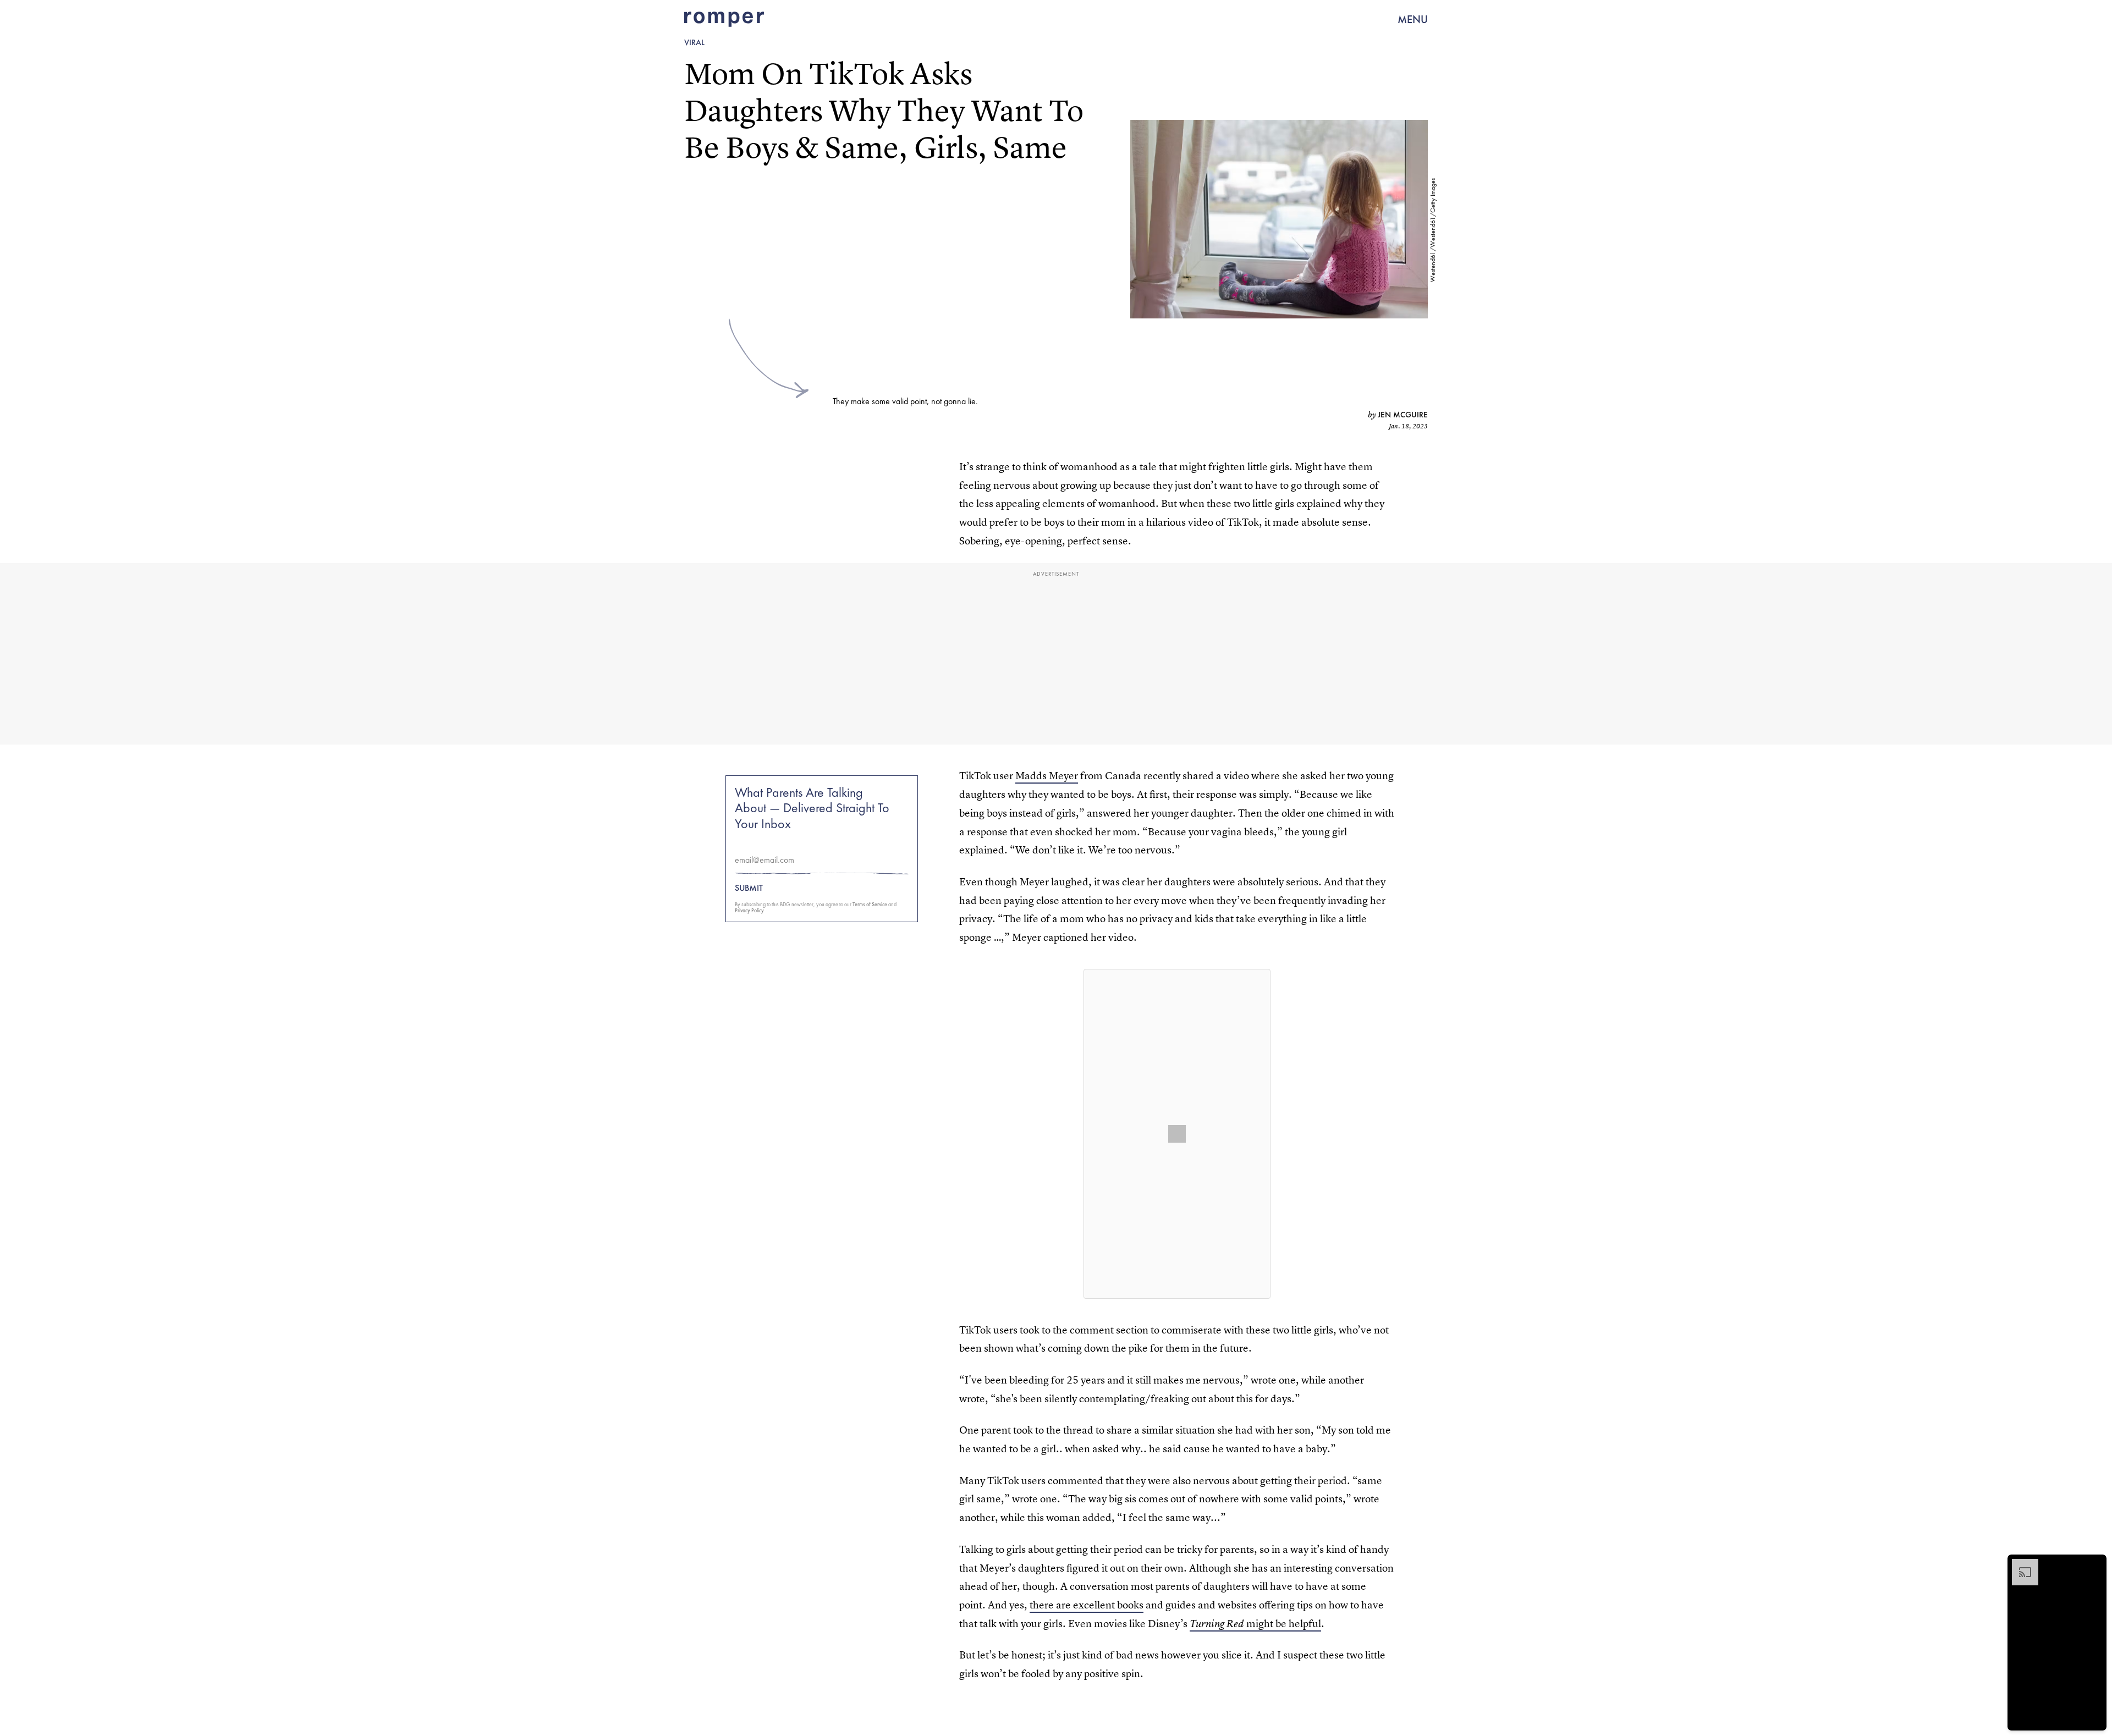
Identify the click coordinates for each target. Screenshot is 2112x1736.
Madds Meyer (1047, 776)
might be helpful (1255, 1624)
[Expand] (2020, 1564)
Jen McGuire (1403, 415)
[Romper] (724, 19)
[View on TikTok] (1177, 1134)
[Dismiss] (2094, 1564)
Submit (749, 888)
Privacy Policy (749, 910)
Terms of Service (870, 904)
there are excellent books (1087, 1605)
